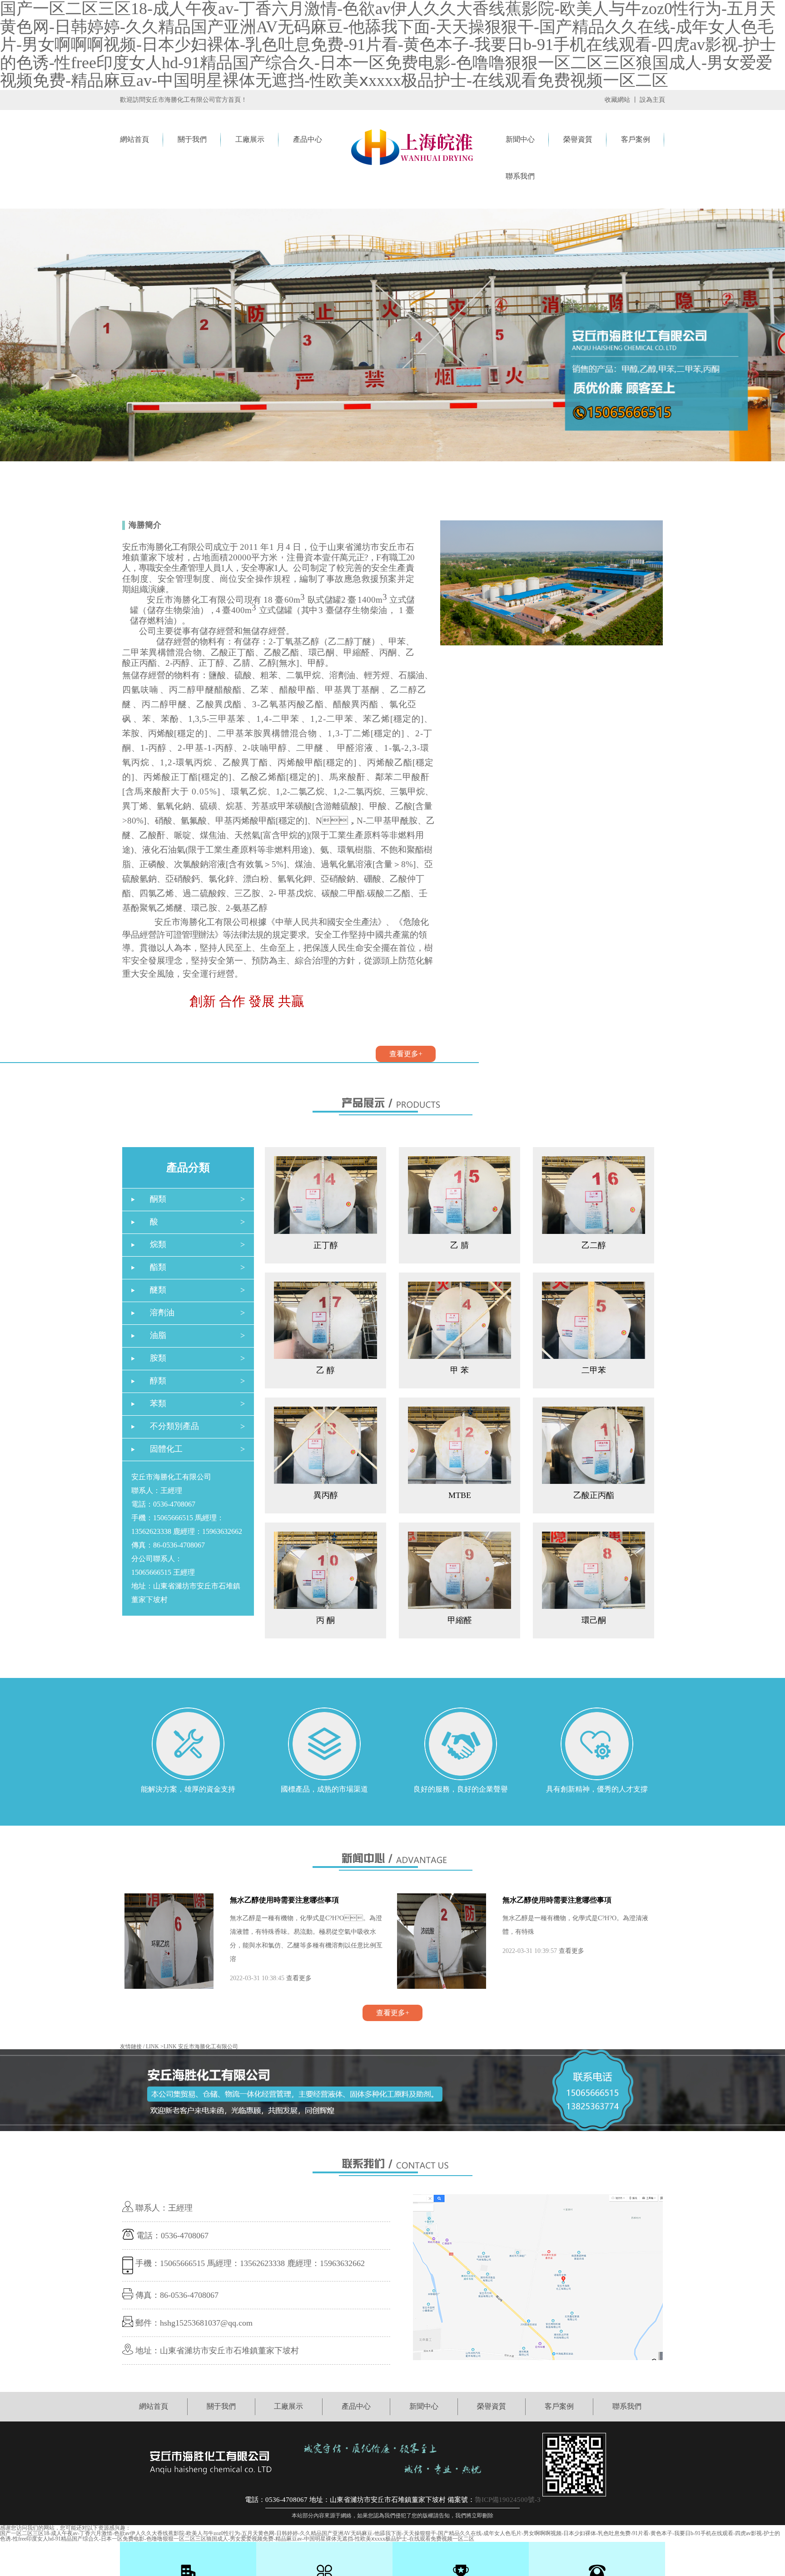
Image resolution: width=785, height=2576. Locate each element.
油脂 (158, 1335)
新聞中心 (520, 139)
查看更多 (299, 1978)
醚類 (158, 1290)
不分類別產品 (174, 1426)
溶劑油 (162, 1313)
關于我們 (192, 139)
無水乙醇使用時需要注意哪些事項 (284, 1900)
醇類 (158, 1381)
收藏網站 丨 (621, 100)
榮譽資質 (578, 139)
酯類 (158, 1267)
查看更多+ (406, 1054)
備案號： (461, 2500)
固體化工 (166, 1449)
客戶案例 (636, 139)
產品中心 (308, 139)
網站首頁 (134, 139)
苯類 (158, 1403)
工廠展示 (250, 139)
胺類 (158, 1358)
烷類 (158, 1244)
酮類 (158, 1199)
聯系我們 (520, 176)
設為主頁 (652, 100)
